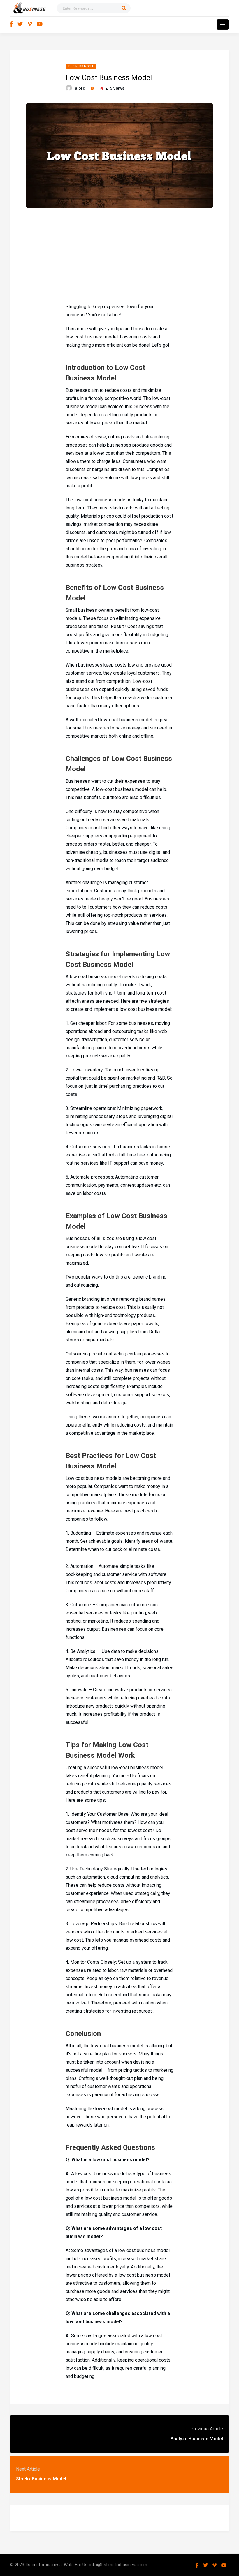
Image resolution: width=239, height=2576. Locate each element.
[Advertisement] (119, 255)
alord (80, 88)
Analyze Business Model (197, 2439)
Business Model (81, 66)
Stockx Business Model (41, 2479)
